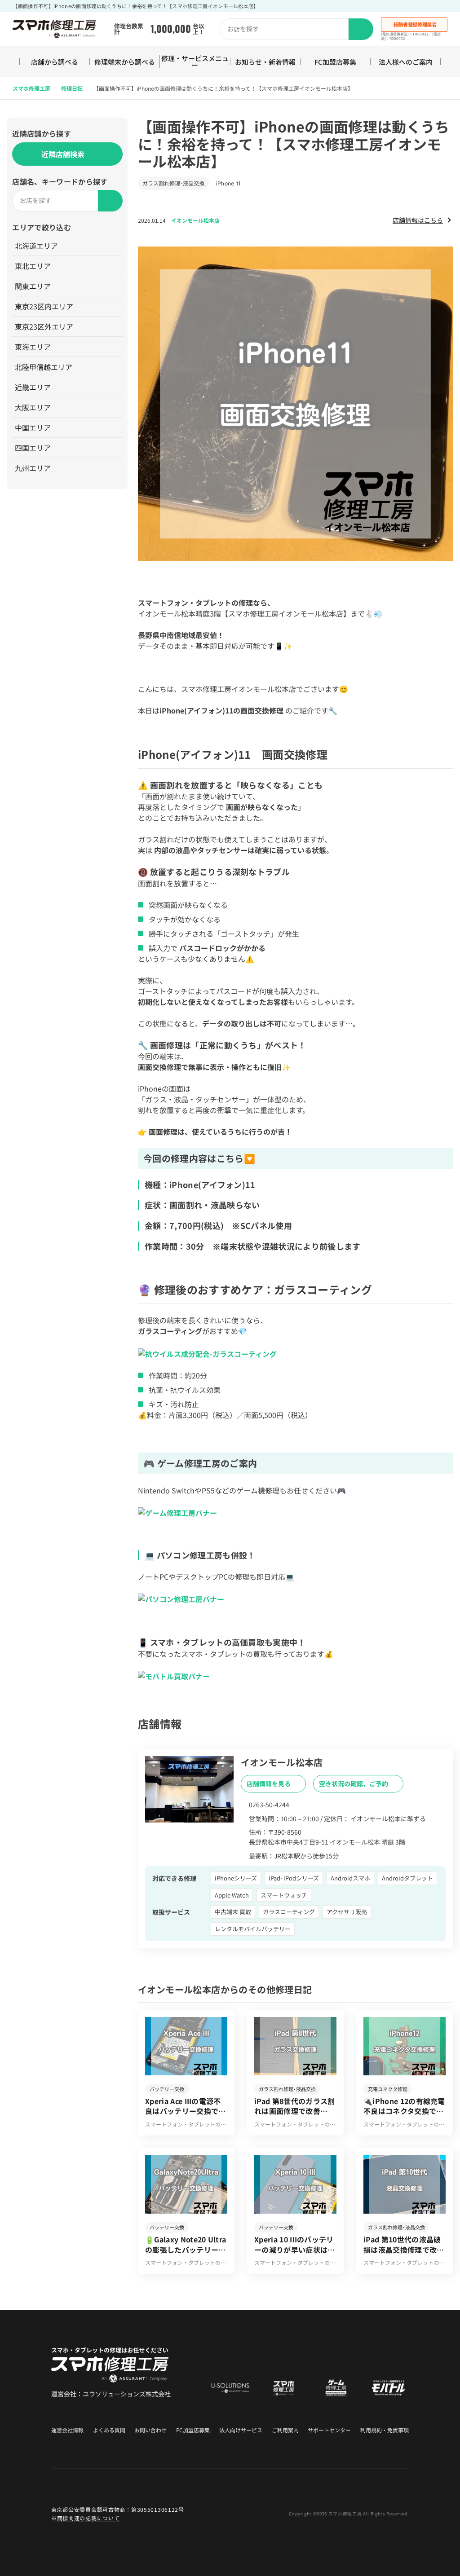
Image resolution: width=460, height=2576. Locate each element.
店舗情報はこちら (418, 220)
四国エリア (33, 448)
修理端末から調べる (125, 62)
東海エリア (33, 347)
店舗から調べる (55, 62)
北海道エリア (36, 246)
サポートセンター (329, 2430)
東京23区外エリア (44, 326)
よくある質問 (109, 2430)
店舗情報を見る (269, 1783)
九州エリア (33, 468)
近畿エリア (33, 387)
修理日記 (72, 88)
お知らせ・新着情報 (265, 62)
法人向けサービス (241, 2430)
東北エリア (33, 266)
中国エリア (33, 427)
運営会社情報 (67, 2430)
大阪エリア (33, 407)
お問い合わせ (150, 2430)
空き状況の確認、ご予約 (354, 1783)
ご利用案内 (285, 2430)
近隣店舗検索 (63, 154)
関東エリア (33, 286)
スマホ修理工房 (31, 88)
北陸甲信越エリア (44, 367)
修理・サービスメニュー (195, 62)
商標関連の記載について (88, 2518)
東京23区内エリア (44, 306)
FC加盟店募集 (335, 62)
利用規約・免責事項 (385, 2430)
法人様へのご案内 (406, 62)
